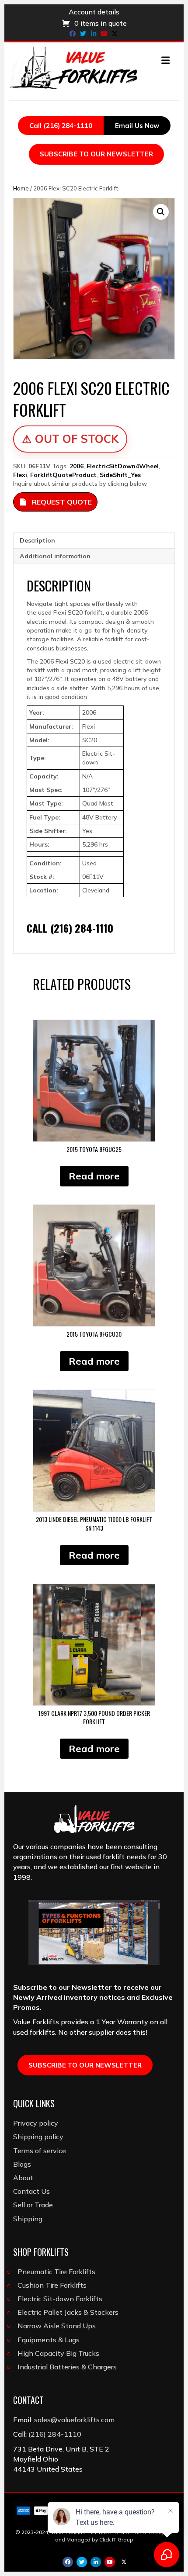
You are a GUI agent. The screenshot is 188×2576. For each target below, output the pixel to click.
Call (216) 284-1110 (61, 126)
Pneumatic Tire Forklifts (56, 2272)
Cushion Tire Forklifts (52, 2285)
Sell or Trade (33, 2205)
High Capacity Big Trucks (58, 2353)
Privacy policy (36, 2123)
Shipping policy (38, 2137)
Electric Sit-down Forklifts (60, 2299)
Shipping (28, 2219)
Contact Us (31, 2191)
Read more (94, 1176)
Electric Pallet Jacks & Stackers (68, 2312)
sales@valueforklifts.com (74, 2420)
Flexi (20, 475)
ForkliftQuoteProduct (63, 475)
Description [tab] (37, 540)
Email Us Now (137, 126)
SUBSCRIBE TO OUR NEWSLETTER (96, 154)
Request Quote (62, 502)
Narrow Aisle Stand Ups (57, 2326)
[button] (161, 212)
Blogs (22, 2164)
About (23, 2178)
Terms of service (40, 2151)
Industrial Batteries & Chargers (67, 2367)
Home (21, 188)
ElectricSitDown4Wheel (123, 466)
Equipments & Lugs (49, 2340)
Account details (94, 12)
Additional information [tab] (55, 556)
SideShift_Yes (120, 475)
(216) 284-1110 (55, 2434)
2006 (77, 466)
